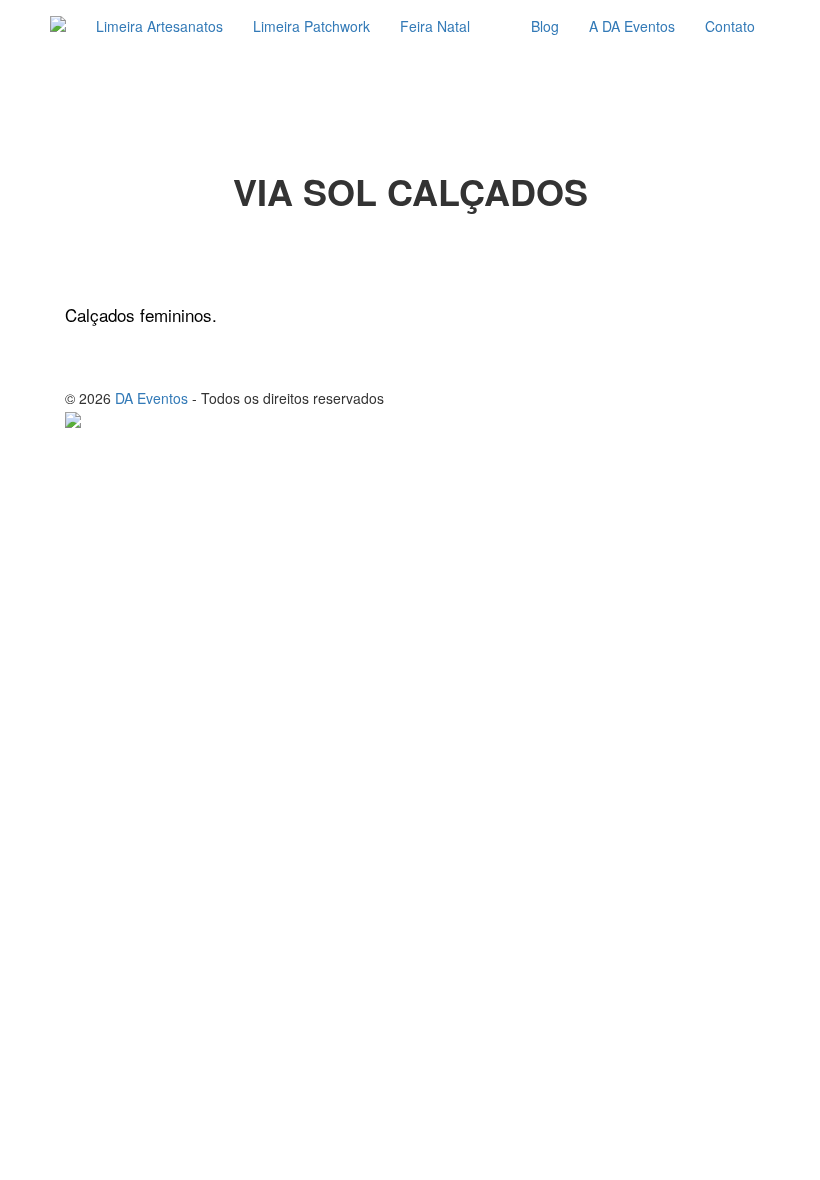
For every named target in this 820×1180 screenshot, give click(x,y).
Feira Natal (435, 26)
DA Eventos (151, 398)
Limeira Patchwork (311, 26)
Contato (730, 26)
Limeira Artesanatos (159, 26)
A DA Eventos (632, 26)
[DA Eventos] (58, 26)
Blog (545, 26)
